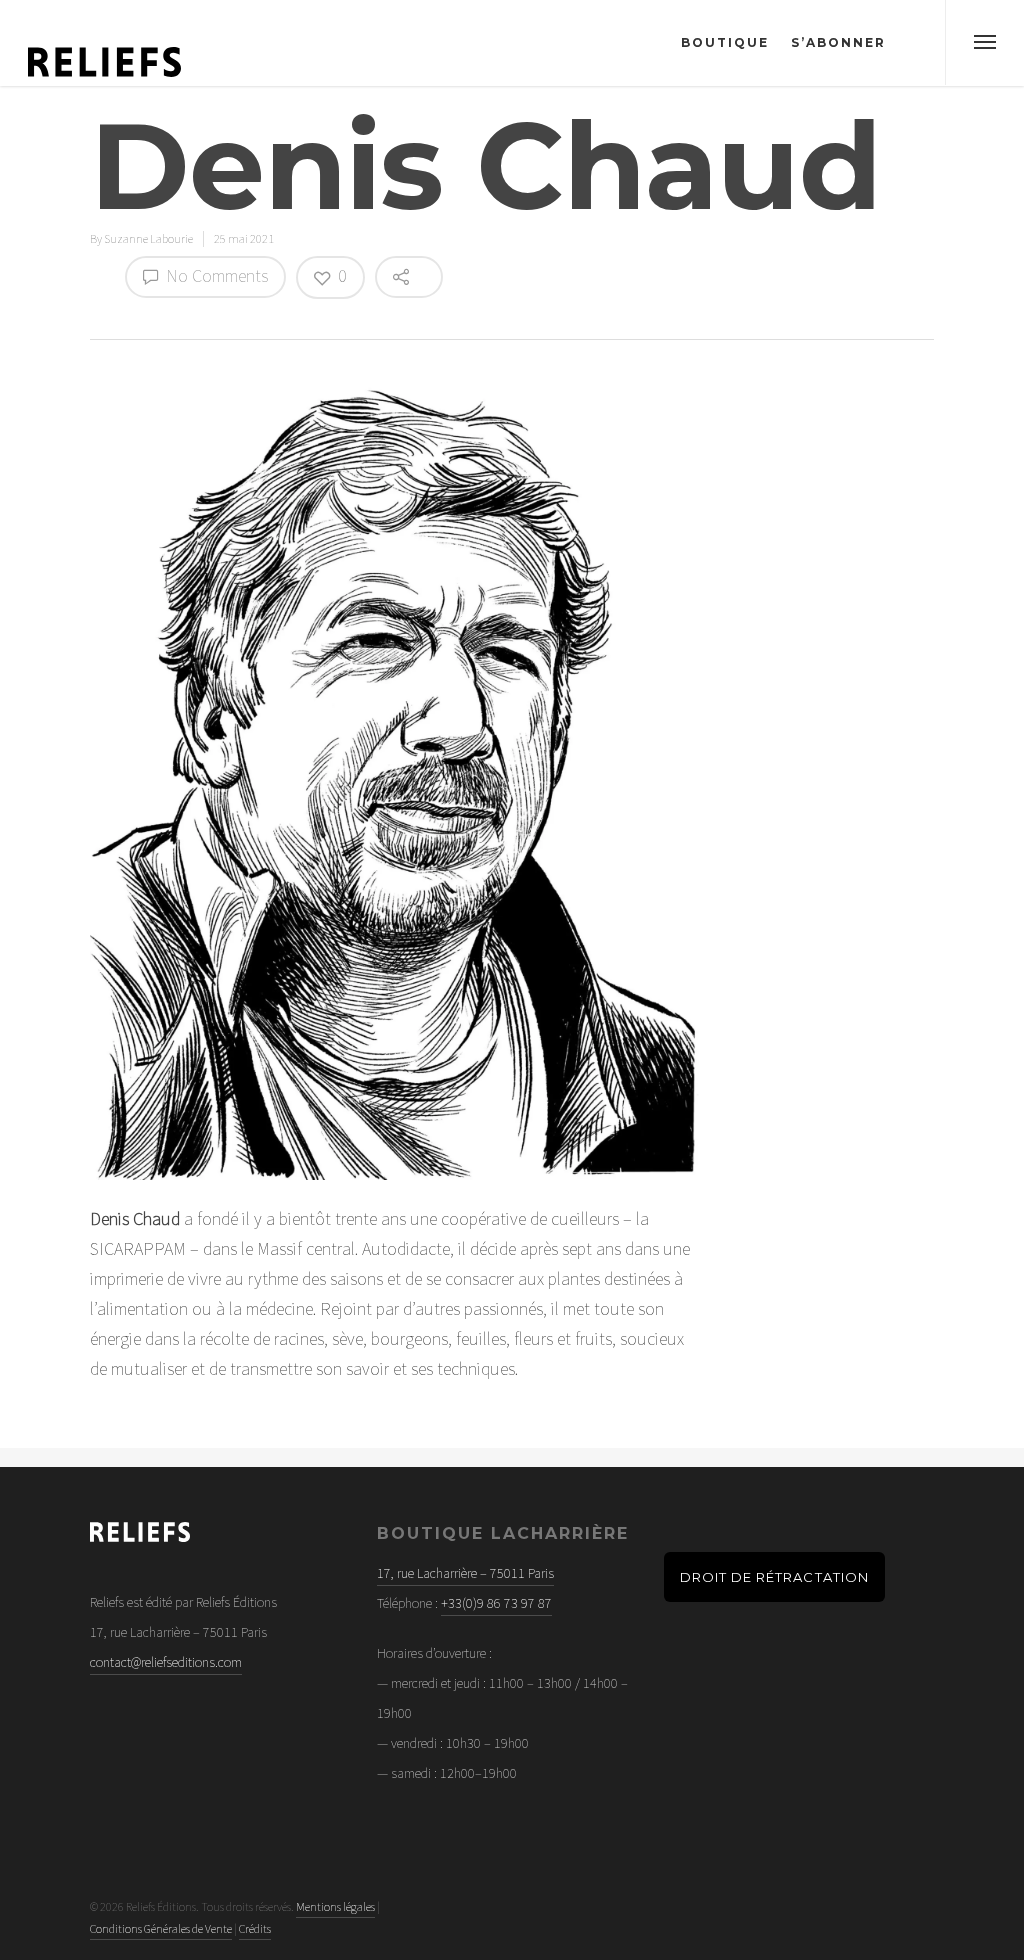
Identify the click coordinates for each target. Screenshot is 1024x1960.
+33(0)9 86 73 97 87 (496, 1603)
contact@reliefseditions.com (166, 1662)
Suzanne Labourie (148, 238)
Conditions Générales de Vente (161, 1928)
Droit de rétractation (774, 1577)
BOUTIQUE (725, 42)
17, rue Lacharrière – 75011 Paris (465, 1573)
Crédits (255, 1928)
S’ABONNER (838, 42)
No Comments (215, 275)
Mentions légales (335, 1906)
